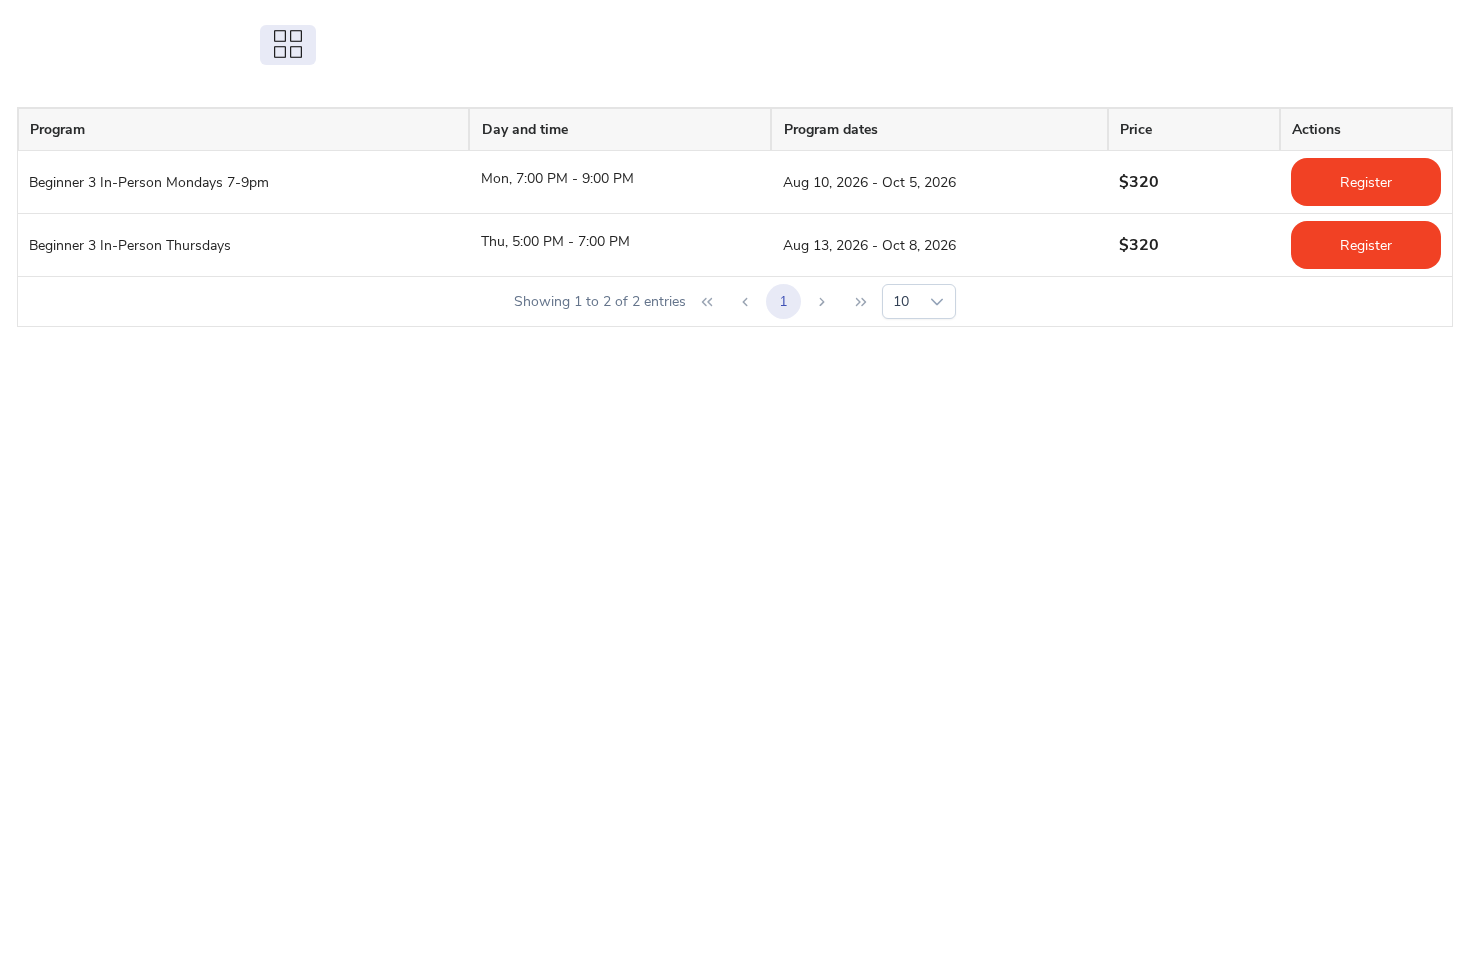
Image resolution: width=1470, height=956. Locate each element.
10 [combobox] (901, 301)
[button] (937, 301)
